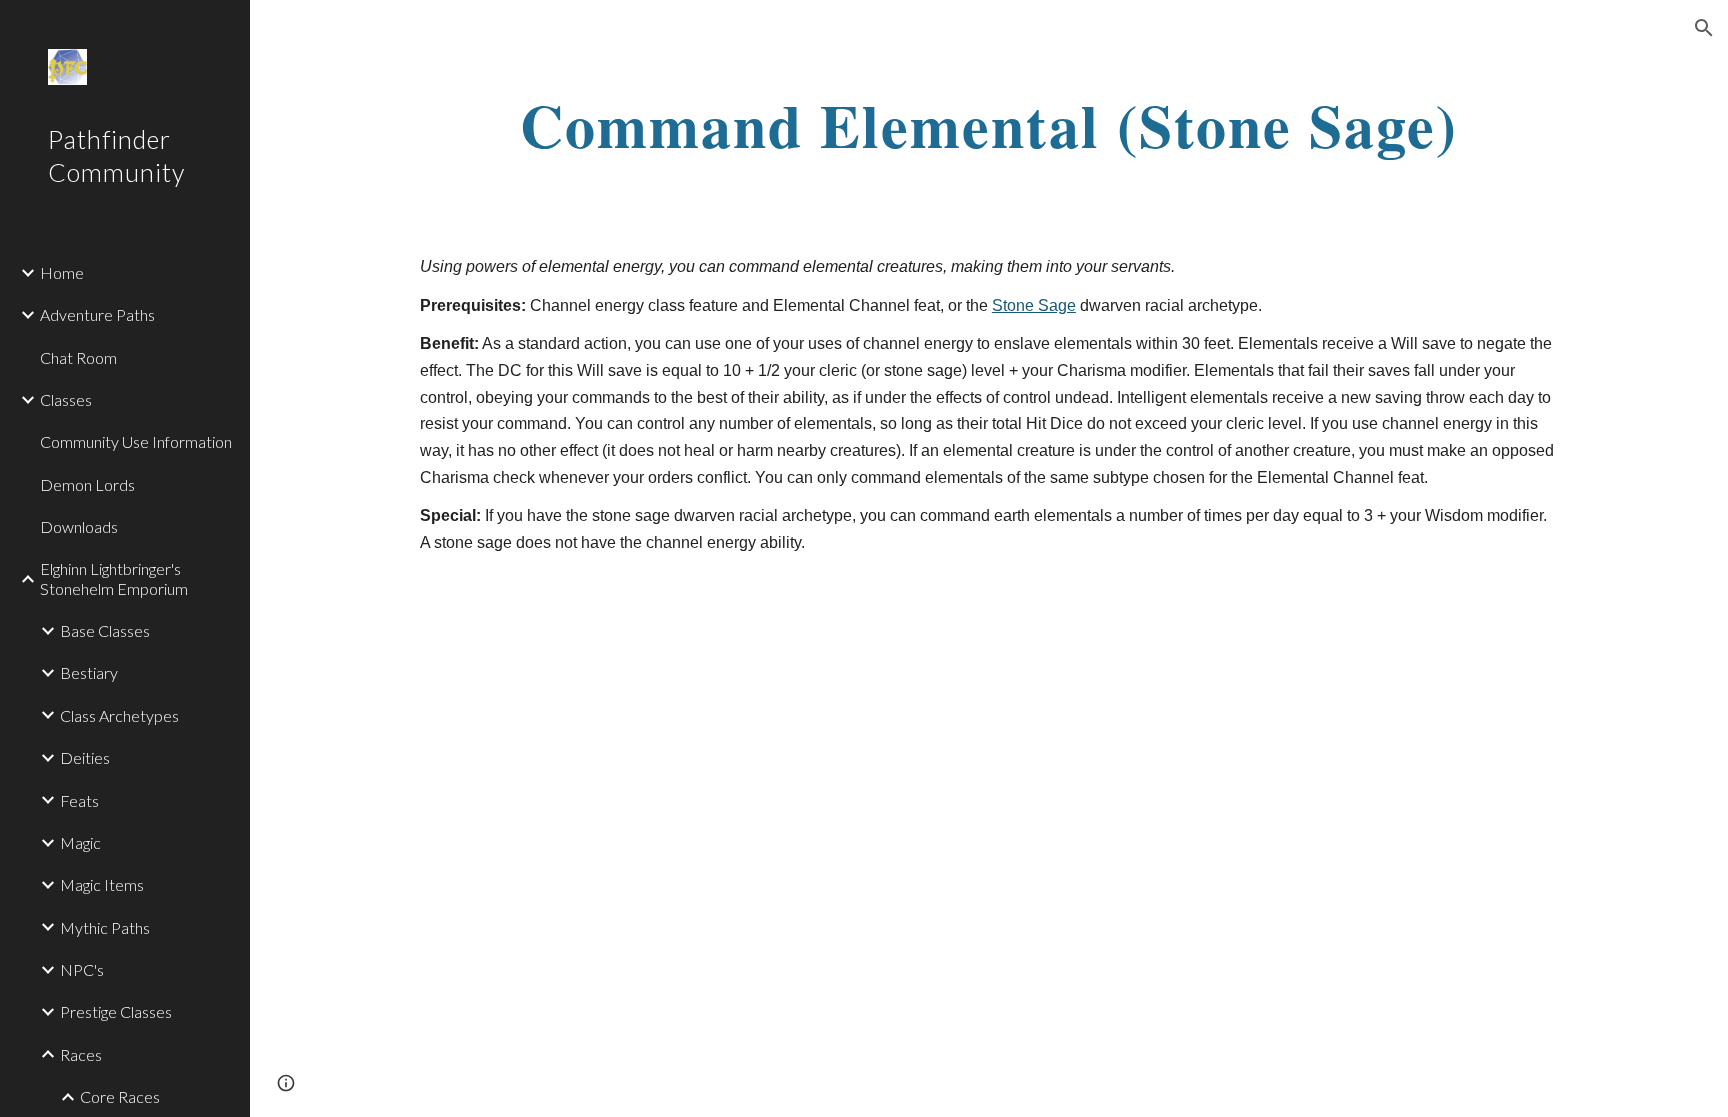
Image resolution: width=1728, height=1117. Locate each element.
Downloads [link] (79, 526)
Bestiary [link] (89, 672)
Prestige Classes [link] (116, 1011)
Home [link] (62, 272)
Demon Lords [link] (87, 484)
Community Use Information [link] (136, 441)
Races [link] (81, 1054)
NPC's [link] (82, 969)
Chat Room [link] (78, 357)
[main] (988, 125)
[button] (1704, 28)
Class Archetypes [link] (119, 715)
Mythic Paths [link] (105, 927)
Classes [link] (66, 399)
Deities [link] (85, 757)
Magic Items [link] (102, 884)
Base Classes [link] (105, 630)
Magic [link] (80, 842)
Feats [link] (79, 800)
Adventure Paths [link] (97, 314)
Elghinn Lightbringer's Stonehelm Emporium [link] (114, 578)
